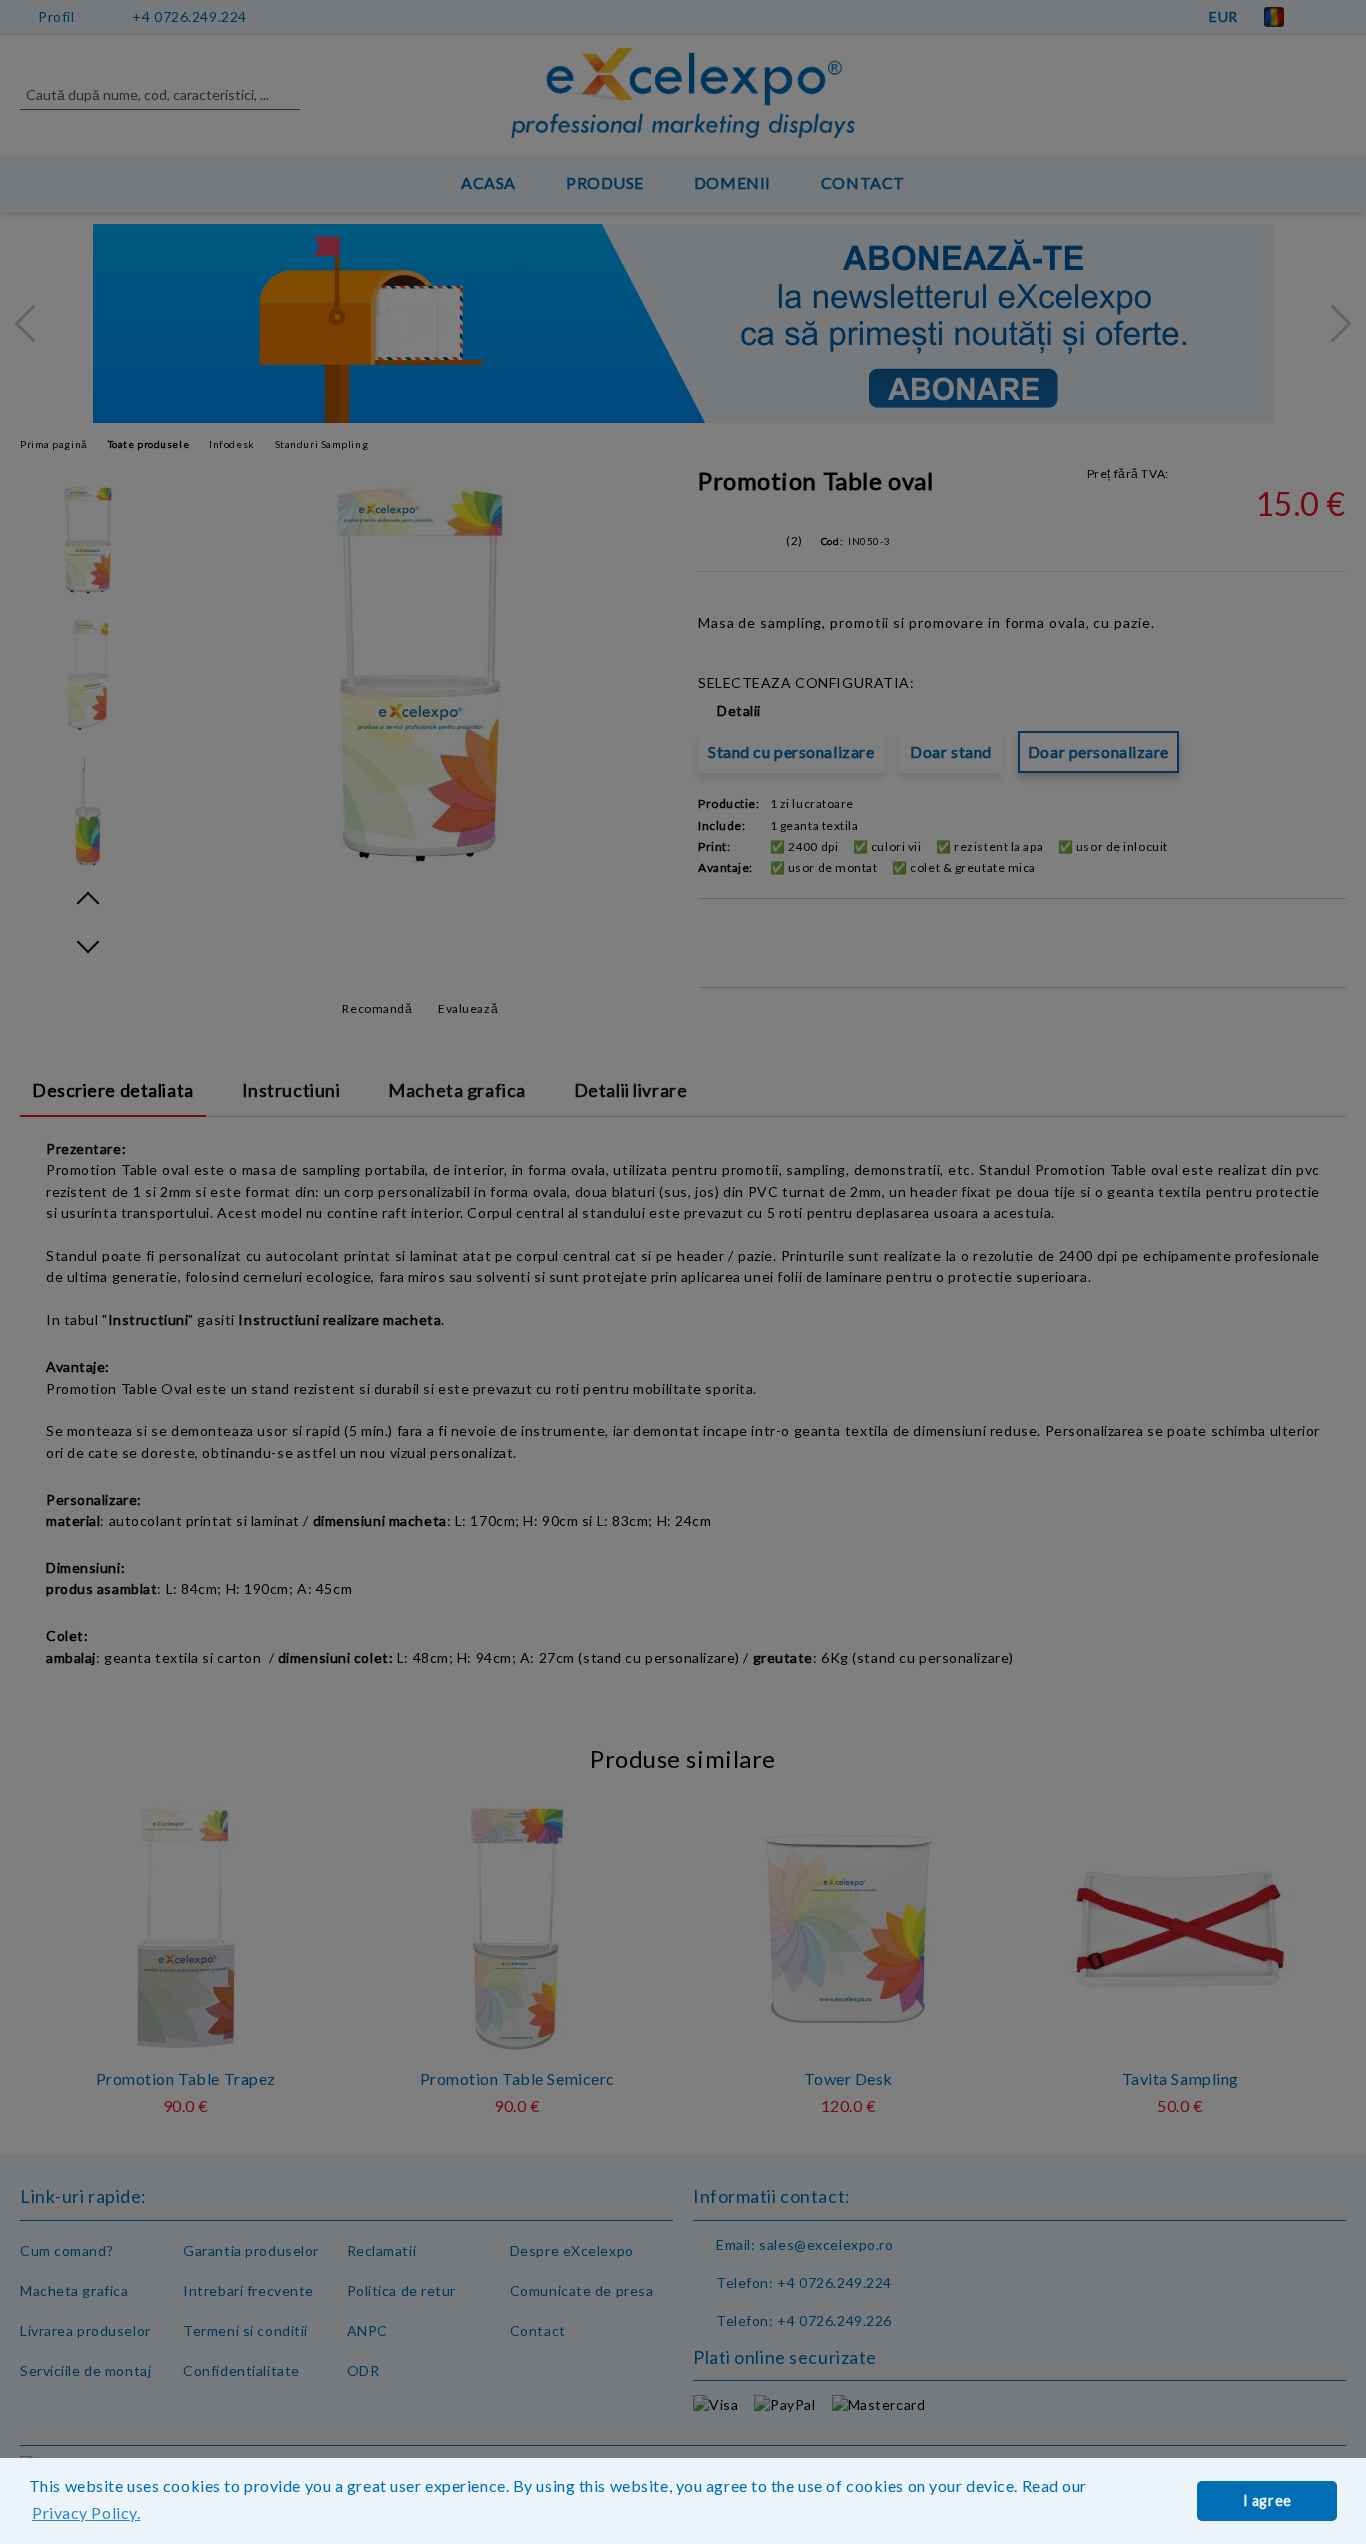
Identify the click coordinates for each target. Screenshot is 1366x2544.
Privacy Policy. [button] (86, 2512)
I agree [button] (1267, 2500)
